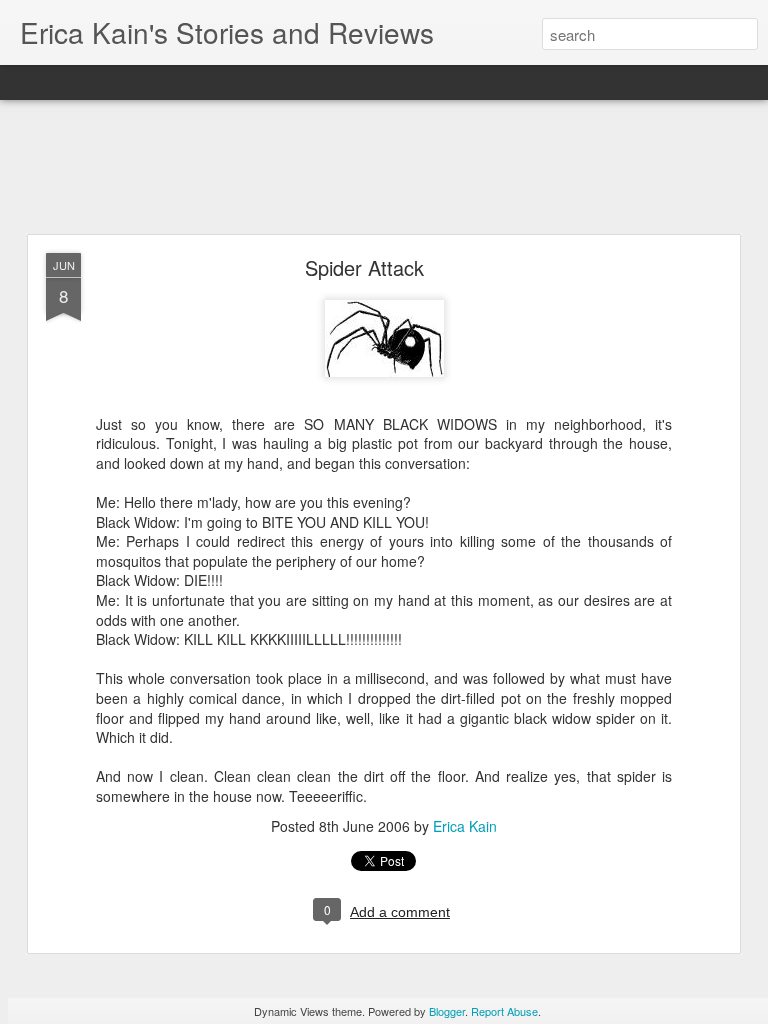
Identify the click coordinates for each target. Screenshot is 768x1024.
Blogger (447, 1011)
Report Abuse (504, 1011)
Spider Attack (364, 267)
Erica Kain (465, 826)
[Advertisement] (384, 168)
